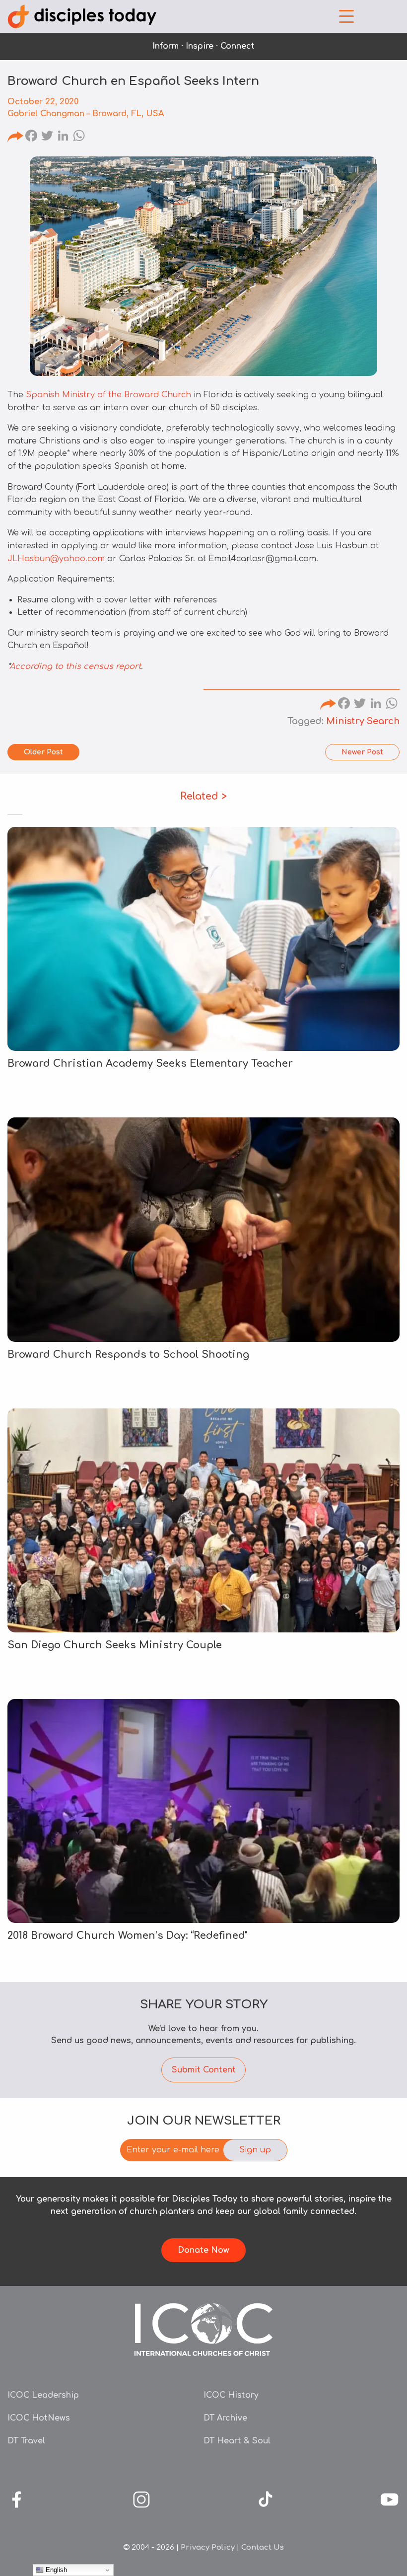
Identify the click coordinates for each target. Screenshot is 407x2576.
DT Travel (26, 2441)
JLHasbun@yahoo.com (56, 559)
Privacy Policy (208, 2547)
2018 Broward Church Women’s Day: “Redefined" (128, 1936)
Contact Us (263, 2547)
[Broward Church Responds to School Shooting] (203, 1229)
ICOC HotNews (39, 2418)
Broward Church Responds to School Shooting (128, 1355)
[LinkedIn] (63, 137)
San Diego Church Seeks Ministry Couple (115, 1645)
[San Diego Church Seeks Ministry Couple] (203, 1520)
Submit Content (204, 2070)
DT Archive (225, 2418)
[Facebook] (31, 137)
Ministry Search (363, 721)
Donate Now (203, 2250)
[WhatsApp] (79, 137)
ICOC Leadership (43, 2395)
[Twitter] (47, 137)
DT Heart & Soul (237, 2441)
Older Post (43, 752)
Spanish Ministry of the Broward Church (108, 395)
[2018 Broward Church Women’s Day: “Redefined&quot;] (203, 1811)
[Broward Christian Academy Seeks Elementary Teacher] (203, 939)
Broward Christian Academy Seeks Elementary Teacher (150, 1064)
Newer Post (362, 752)
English (55, 2570)
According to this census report (75, 666)
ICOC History (231, 2395)
